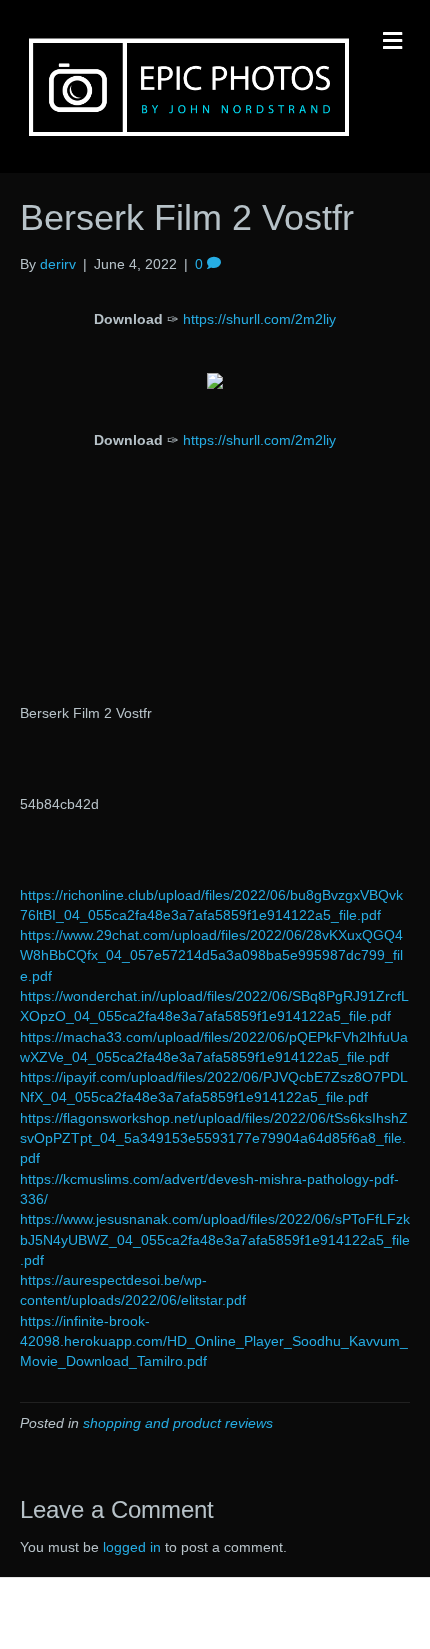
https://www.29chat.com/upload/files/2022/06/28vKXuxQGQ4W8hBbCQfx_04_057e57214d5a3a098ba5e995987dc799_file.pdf (211, 955)
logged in (132, 1547)
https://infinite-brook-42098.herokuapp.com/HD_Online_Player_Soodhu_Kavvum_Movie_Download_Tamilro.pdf (214, 1341)
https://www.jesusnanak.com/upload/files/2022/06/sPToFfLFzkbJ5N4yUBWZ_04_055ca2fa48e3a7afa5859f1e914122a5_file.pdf (215, 1239)
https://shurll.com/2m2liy (259, 319)
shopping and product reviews (178, 1423)
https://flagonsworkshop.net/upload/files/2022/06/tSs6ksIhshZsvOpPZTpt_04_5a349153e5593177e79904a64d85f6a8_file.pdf (214, 1138)
